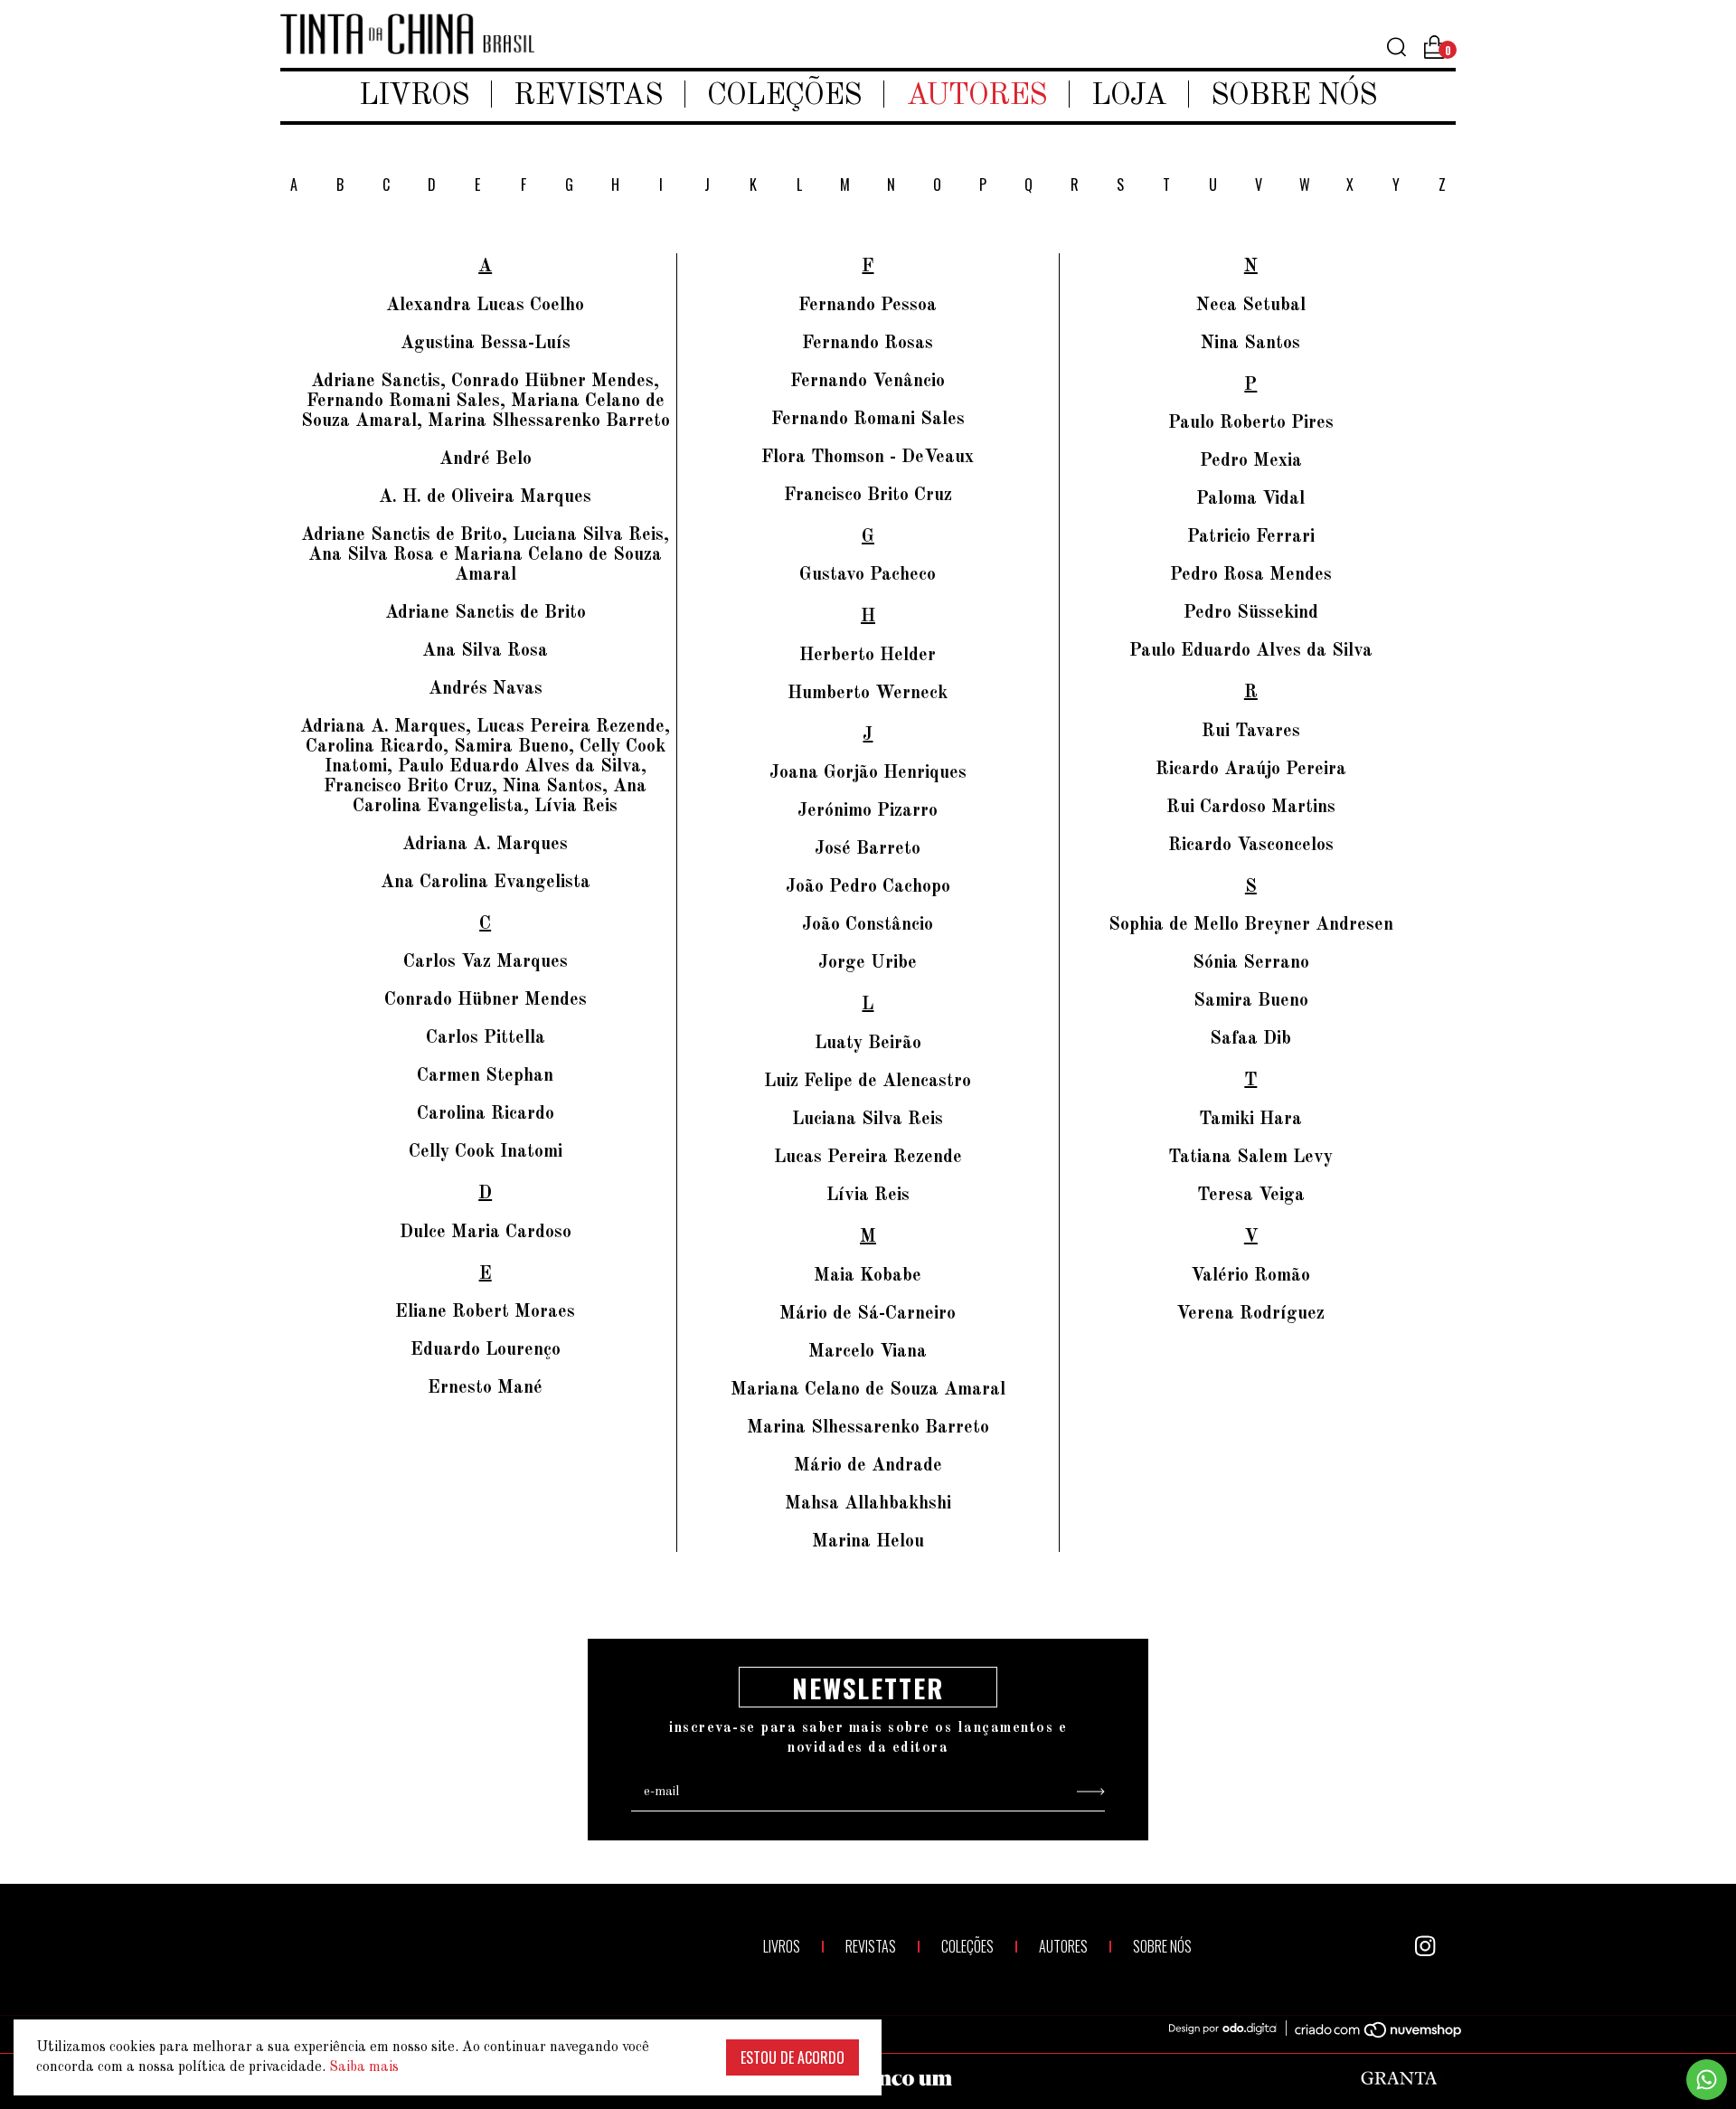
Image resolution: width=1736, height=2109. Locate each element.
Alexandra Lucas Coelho (485, 306)
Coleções (784, 96)
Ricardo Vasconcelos (1251, 846)
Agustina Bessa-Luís (486, 344)
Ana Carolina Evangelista (486, 883)
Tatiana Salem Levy (1250, 1158)
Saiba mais (364, 2067)
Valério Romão (1250, 1276)
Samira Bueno (1251, 1001)
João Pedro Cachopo (868, 887)
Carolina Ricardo (486, 1114)
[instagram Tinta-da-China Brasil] (1425, 1946)
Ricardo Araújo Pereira (1251, 770)
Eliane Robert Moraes (485, 1312)
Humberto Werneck (868, 694)
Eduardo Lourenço (486, 1350)
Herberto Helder (868, 656)
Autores (976, 96)
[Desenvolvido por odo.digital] (1231, 2029)
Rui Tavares (1251, 732)
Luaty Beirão (868, 1044)
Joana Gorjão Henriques (868, 773)
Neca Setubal (1251, 306)
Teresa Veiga (1251, 1196)
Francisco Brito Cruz (868, 496)
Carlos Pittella (486, 1038)
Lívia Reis (868, 1196)
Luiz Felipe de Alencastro (868, 1082)
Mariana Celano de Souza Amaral (868, 1390)
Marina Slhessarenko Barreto (868, 1428)
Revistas (588, 96)
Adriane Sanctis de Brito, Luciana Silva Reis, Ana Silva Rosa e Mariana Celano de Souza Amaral (485, 555)
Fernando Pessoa (868, 306)
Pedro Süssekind (1251, 613)
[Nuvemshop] (1368, 2033)
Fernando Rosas (868, 344)
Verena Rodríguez (1250, 1314)
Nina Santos (1250, 344)
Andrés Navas (486, 689)
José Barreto (868, 849)
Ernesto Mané (485, 1388)
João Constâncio (868, 925)
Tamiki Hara (1250, 1120)
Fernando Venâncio (868, 382)
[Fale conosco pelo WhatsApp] (1707, 2080)
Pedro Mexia (1251, 461)
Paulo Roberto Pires (1251, 423)
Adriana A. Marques (485, 845)
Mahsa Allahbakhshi (868, 1504)
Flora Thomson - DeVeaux (868, 458)
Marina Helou (868, 1542)
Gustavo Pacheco (868, 575)
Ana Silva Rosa (485, 651)
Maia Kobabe (868, 1276)
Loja (1129, 96)
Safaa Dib (1250, 1039)
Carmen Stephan (485, 1076)
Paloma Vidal (1250, 499)
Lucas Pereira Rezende (868, 1158)
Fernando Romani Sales (868, 420)
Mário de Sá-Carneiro (868, 1314)
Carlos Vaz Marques (486, 962)
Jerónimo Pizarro (868, 811)
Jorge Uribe (868, 963)
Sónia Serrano (1251, 963)
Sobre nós (1294, 96)
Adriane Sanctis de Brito (486, 613)
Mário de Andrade (868, 1466)
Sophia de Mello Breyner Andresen (1251, 925)
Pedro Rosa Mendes (1251, 575)
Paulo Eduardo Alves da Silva (1251, 651)
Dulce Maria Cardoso (486, 1233)
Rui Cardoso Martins (1251, 808)
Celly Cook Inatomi (486, 1152)
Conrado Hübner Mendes (486, 1000)
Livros (414, 96)
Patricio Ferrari (1251, 537)
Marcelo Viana (868, 1352)
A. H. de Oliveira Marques (485, 497)
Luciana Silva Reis (868, 1120)
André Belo (486, 459)
